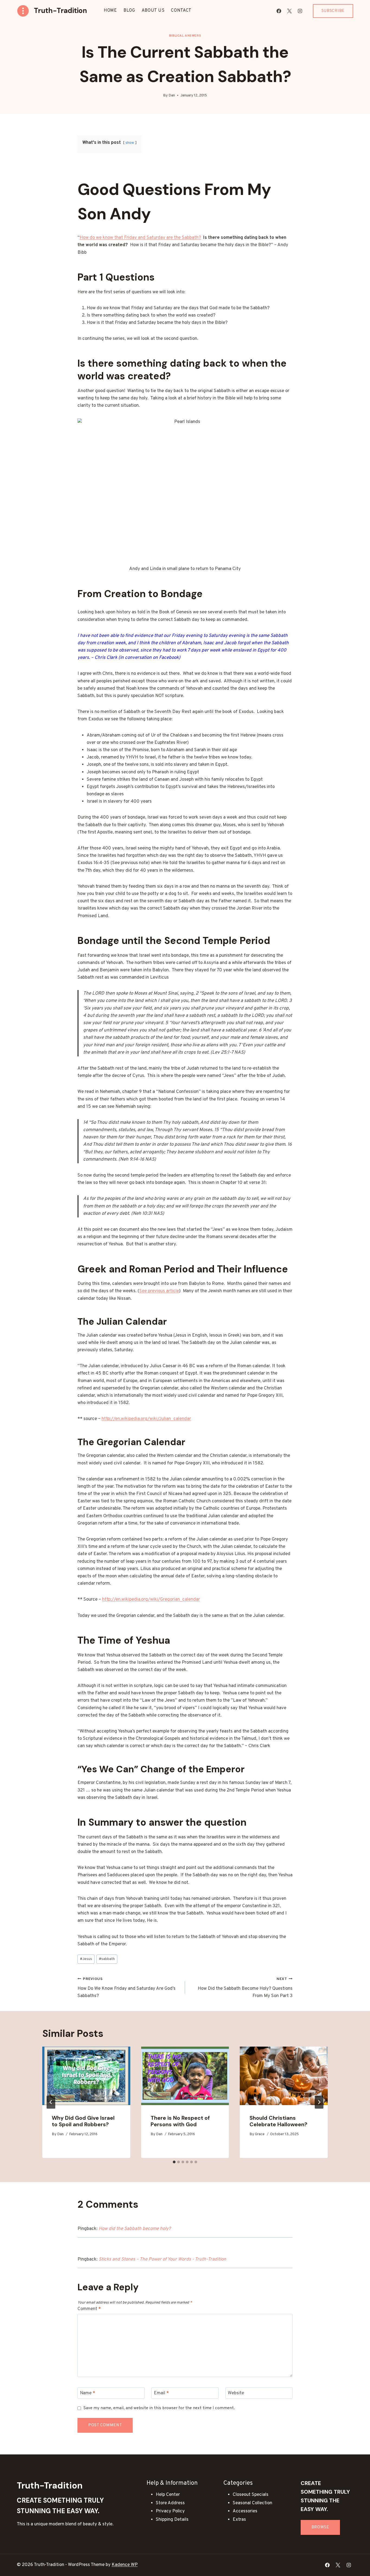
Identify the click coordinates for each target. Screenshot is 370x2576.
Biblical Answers (185, 36)
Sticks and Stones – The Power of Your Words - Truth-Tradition (162, 2259)
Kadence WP (125, 2565)
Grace (260, 2134)
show (130, 143)
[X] (290, 11)
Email (161, 2393)
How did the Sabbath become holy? (135, 2229)
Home (110, 11)
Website (236, 2393)
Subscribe (333, 11)
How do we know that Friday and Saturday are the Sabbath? (140, 238)
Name (87, 2393)
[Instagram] (300, 11)
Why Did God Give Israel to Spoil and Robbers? (83, 2121)
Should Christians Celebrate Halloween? (278, 2121)
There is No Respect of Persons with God (180, 2121)
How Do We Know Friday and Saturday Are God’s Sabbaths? (126, 1988)
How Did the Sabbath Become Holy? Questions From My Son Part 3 (245, 1988)
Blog (129, 11)
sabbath (107, 1959)
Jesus (86, 1959)
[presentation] (86, 2076)
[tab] (174, 2162)
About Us (153, 11)
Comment (89, 2309)
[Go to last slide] (51, 2102)
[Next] (319, 2102)
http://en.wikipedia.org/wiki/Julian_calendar (146, 1419)
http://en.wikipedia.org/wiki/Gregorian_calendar (151, 1600)
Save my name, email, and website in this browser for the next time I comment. (159, 2408)
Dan (172, 95)
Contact (181, 11)
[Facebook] (279, 11)
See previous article (159, 1291)
